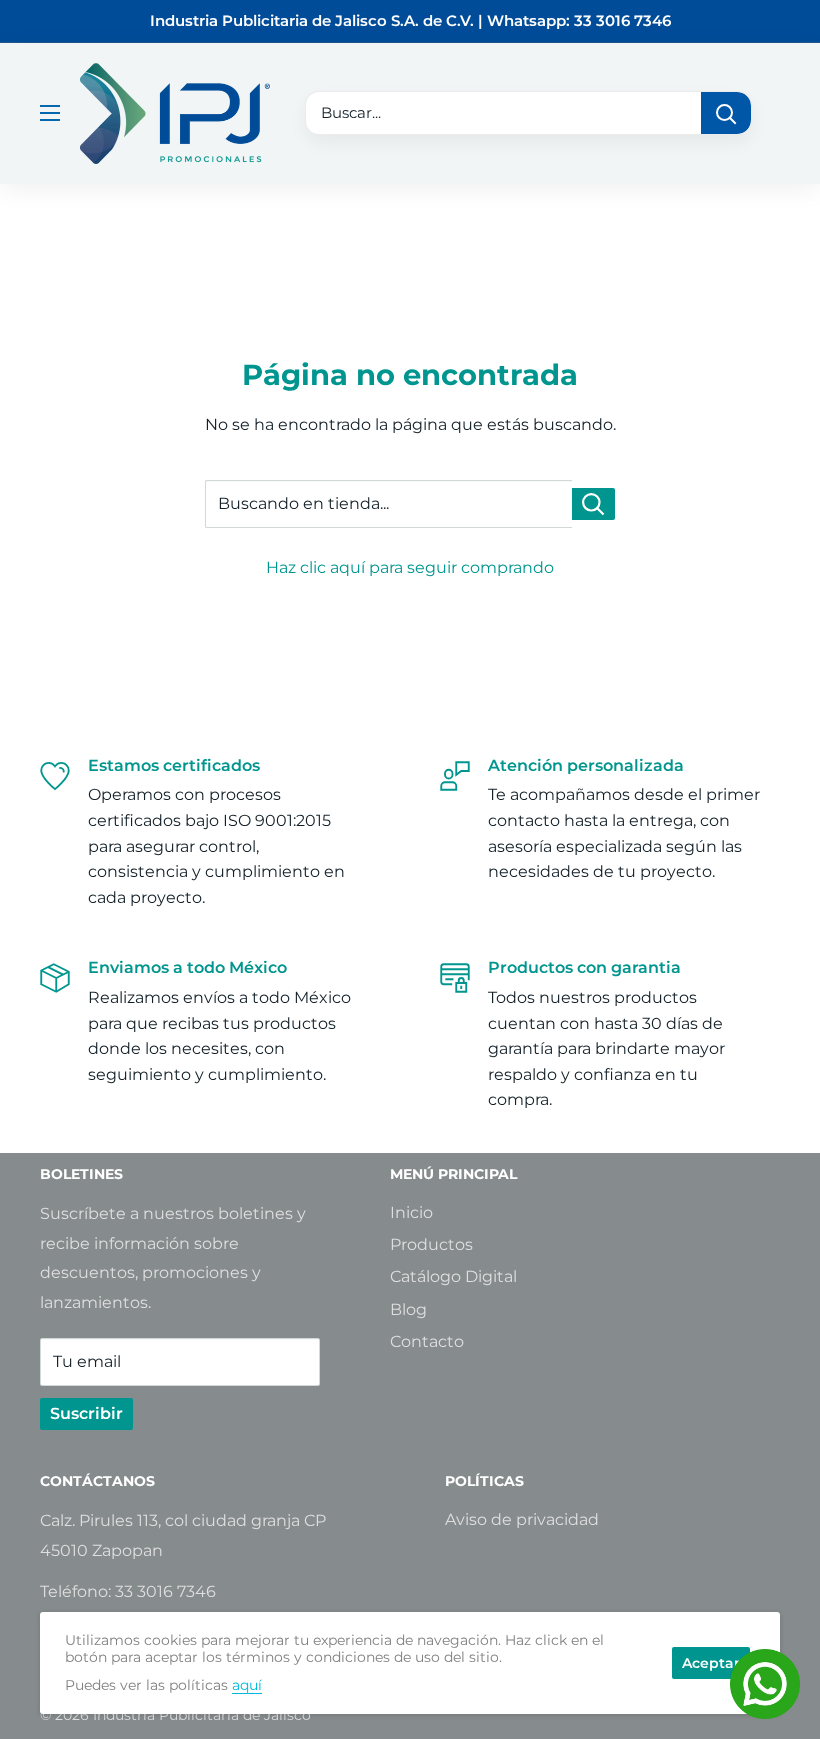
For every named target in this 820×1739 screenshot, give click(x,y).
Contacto (427, 1341)
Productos (431, 1244)
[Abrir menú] (50, 113)
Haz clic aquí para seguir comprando (410, 567)
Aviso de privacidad (522, 1519)
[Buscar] (726, 113)
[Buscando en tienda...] (593, 504)
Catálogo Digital (453, 1276)
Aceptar (711, 1663)
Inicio (411, 1212)
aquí (247, 1685)
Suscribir (86, 1413)
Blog (408, 1309)
